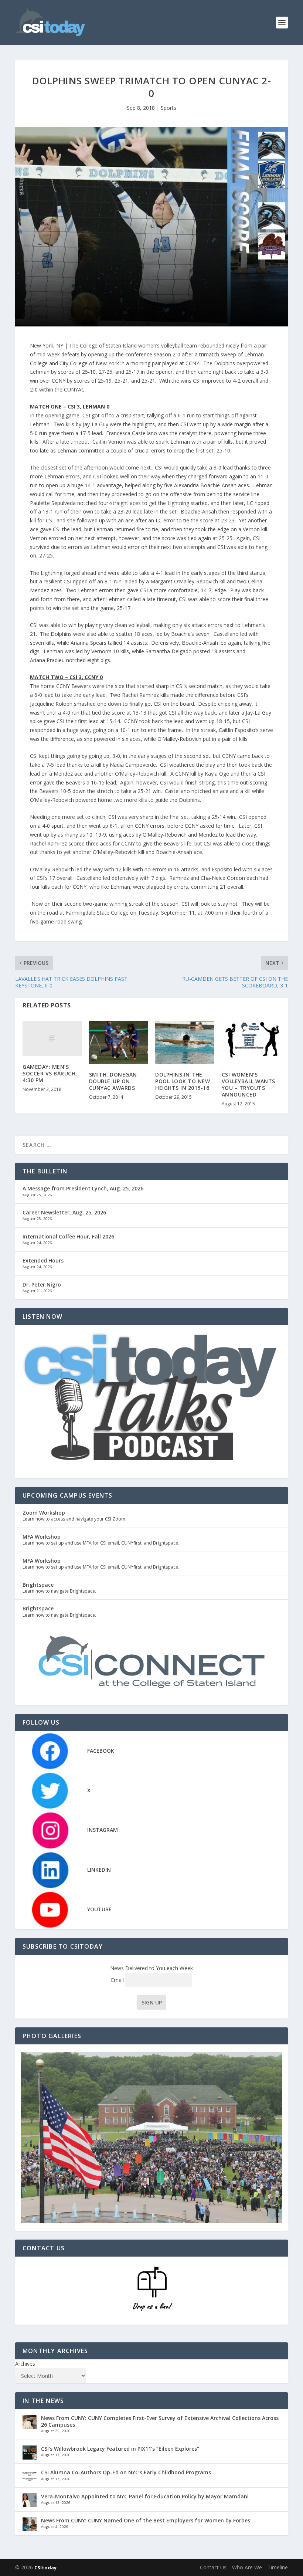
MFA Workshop (42, 1537)
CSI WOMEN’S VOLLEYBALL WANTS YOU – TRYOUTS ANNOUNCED (248, 1085)
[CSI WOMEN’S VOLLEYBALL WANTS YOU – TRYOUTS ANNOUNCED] (251, 1042)
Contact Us (213, 2567)
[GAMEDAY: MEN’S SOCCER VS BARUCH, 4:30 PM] (52, 1038)
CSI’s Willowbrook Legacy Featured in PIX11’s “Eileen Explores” (120, 2449)
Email (118, 1980)
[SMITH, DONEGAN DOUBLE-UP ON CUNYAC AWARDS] (119, 1042)
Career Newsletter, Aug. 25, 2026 (64, 1212)
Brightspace (38, 1585)
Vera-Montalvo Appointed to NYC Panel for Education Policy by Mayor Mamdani (145, 2496)
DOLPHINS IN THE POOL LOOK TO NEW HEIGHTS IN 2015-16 (183, 1081)
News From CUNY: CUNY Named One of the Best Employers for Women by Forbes (146, 2520)
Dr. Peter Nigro (42, 1284)
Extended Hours (43, 1260)
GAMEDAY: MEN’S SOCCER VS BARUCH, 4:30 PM (50, 1073)
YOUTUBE (99, 1909)
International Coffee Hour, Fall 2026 (68, 1236)
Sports (168, 108)
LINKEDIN (99, 1870)
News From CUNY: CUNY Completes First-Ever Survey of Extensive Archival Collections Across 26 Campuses (160, 2421)
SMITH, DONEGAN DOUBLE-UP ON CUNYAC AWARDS (113, 1081)
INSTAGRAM (103, 1830)
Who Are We (247, 2567)
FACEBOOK (101, 1751)
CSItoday (45, 2567)
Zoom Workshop (44, 1513)
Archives (25, 2364)
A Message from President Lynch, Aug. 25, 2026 (83, 1188)
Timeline (278, 2567)
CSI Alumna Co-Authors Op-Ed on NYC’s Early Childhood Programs (126, 2472)
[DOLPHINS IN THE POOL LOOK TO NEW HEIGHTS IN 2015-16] (185, 1042)
